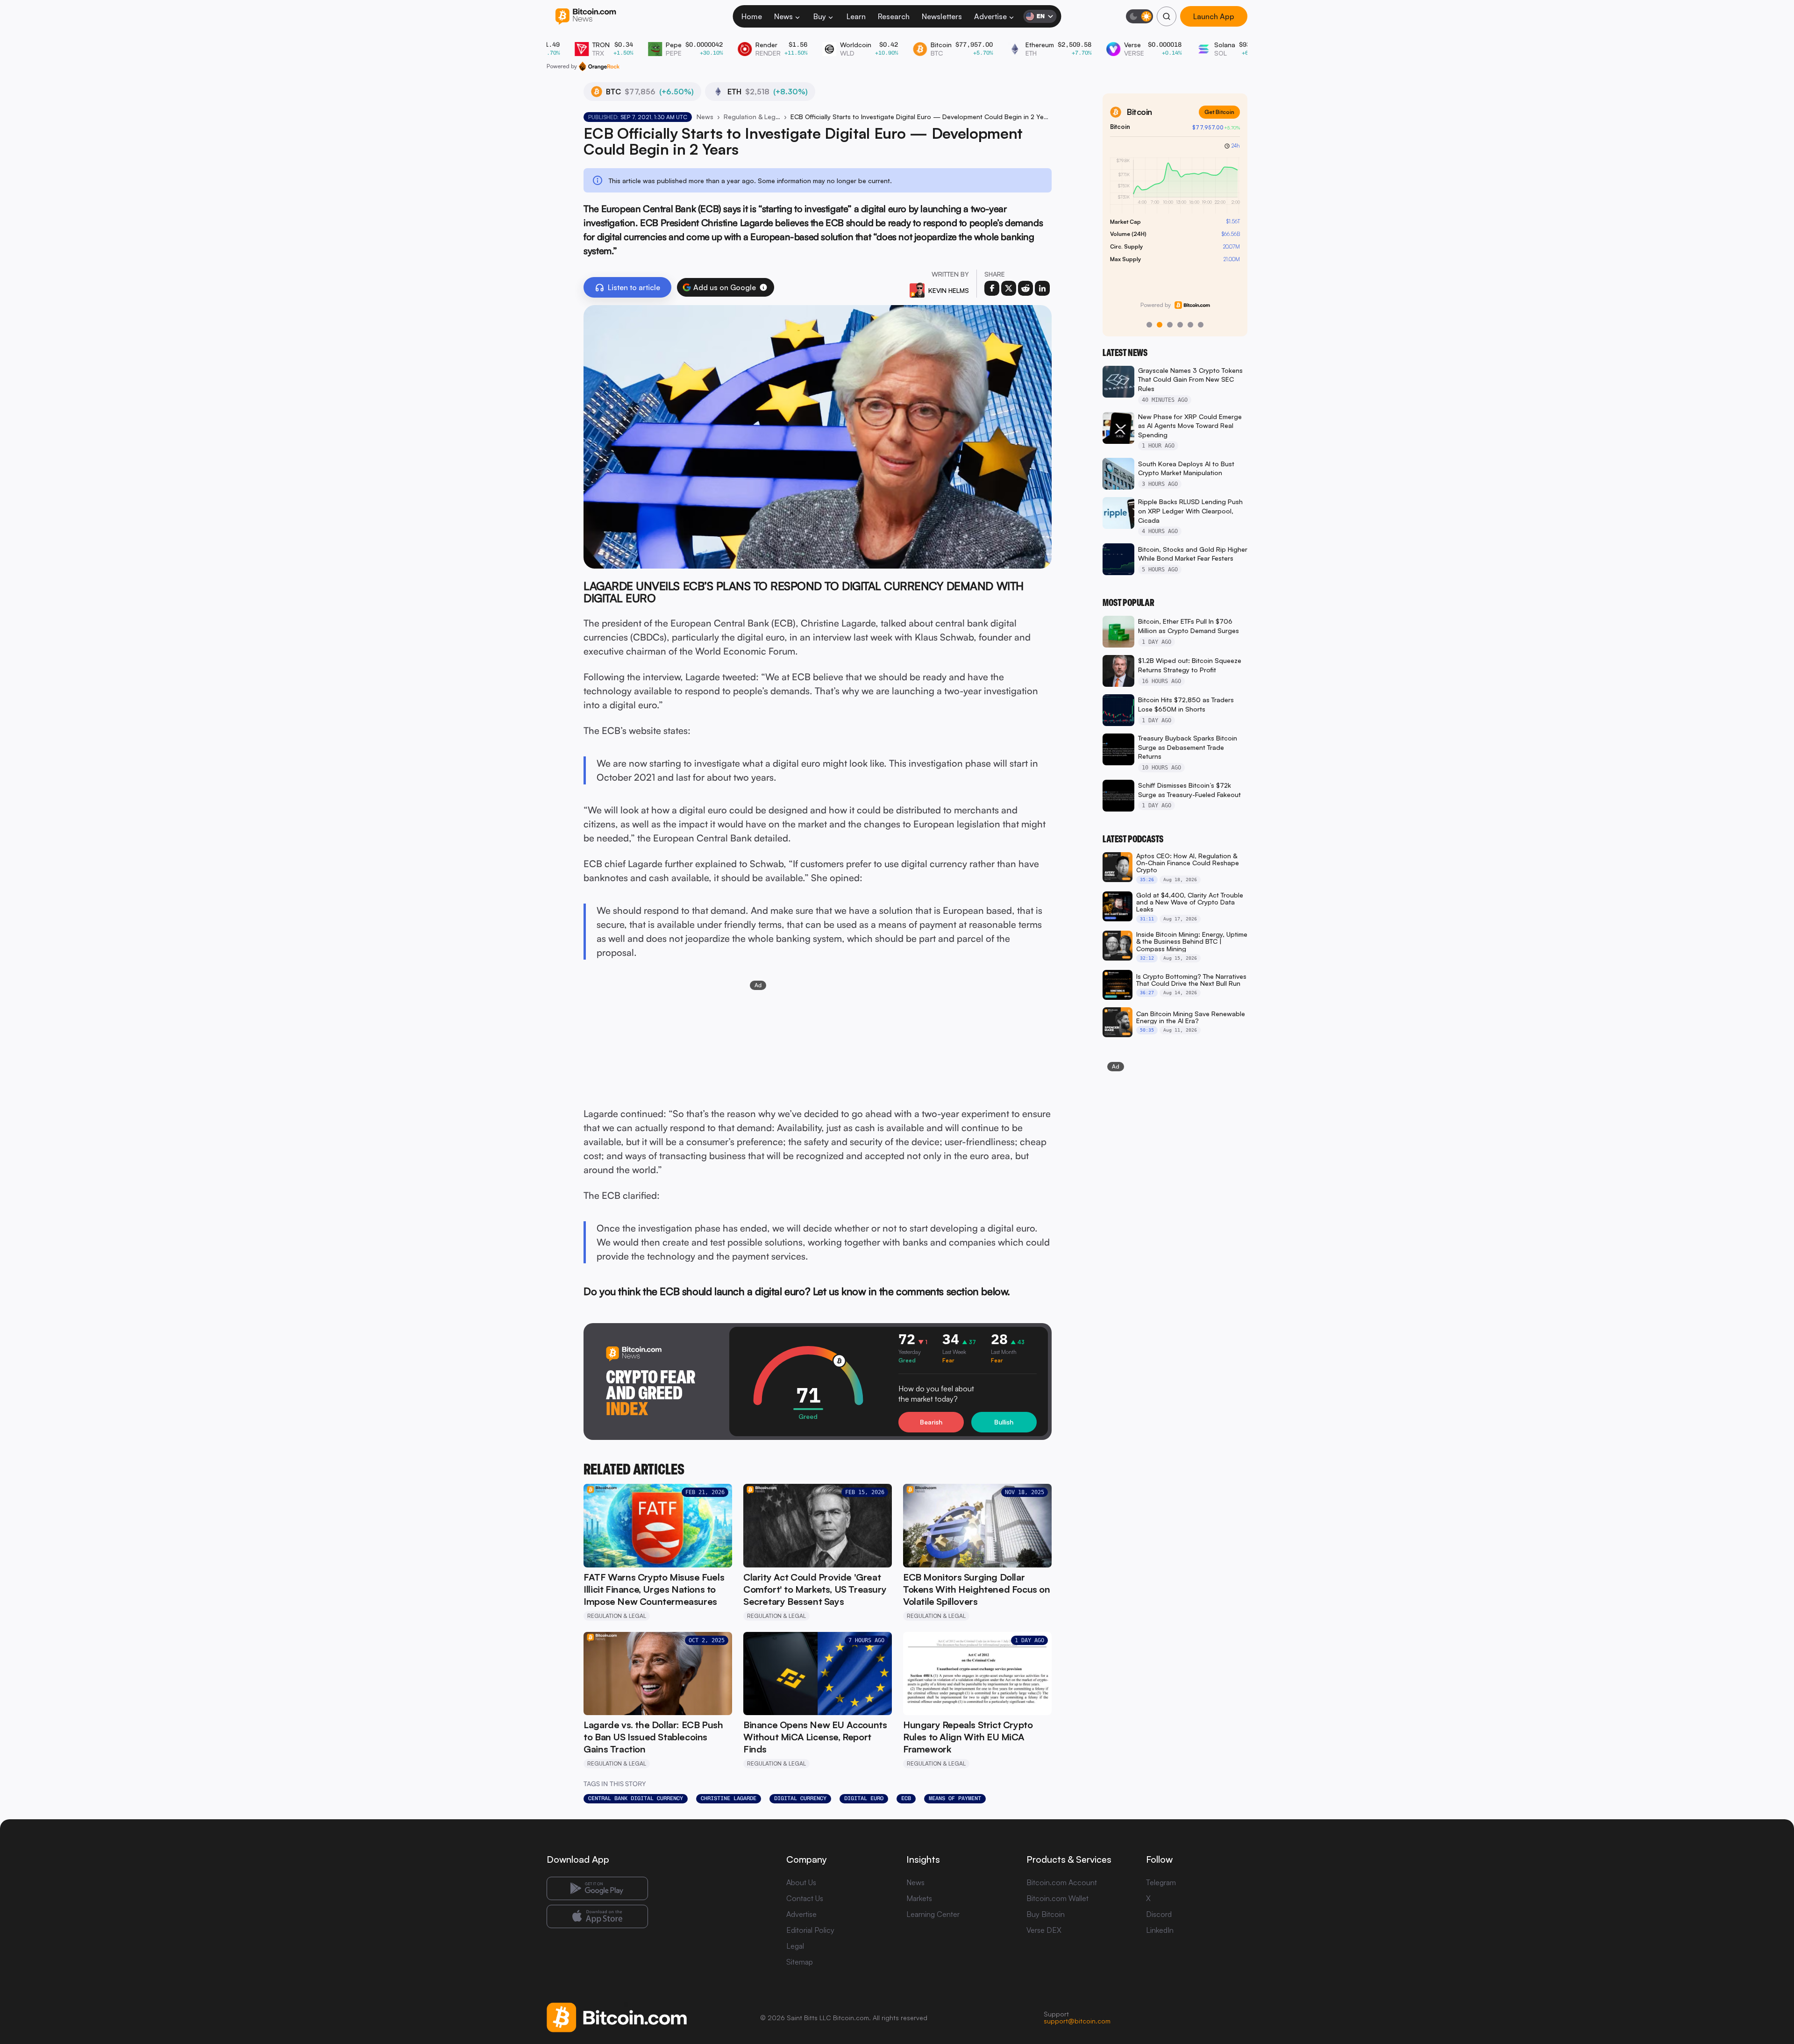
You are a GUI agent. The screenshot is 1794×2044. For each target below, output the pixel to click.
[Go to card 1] (1149, 325)
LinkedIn (1160, 1930)
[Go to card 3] (1170, 325)
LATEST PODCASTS (1133, 839)
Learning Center (933, 1914)
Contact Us (805, 1898)
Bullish (1004, 1422)
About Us (801, 1882)
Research (894, 16)
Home (752, 16)
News (783, 16)
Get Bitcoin (1219, 112)
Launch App (1214, 16)
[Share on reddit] (1025, 288)
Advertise (990, 16)
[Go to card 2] (1160, 325)
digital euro (864, 1798)
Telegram (1161, 1882)
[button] (763, 287)
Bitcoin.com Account (1062, 1882)
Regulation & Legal (752, 117)
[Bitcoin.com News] (586, 17)
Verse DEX (1044, 1930)
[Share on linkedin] (1042, 288)
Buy (820, 16)
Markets (919, 1898)
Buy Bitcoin (1046, 1914)
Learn (856, 16)
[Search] (1167, 16)
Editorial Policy (810, 1930)
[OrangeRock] (599, 66)
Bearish (931, 1422)
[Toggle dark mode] (1139, 16)
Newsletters (942, 16)
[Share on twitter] (1009, 288)
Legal (795, 1946)
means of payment (955, 1798)
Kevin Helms (949, 290)
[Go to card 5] (1190, 325)
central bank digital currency (636, 1798)
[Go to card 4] (1180, 325)
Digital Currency (800, 1798)
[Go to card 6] (1201, 325)
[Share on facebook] (992, 288)
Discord (1159, 1914)
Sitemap (800, 1962)
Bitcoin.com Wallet (1057, 1898)
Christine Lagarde (729, 1798)
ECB (906, 1798)
